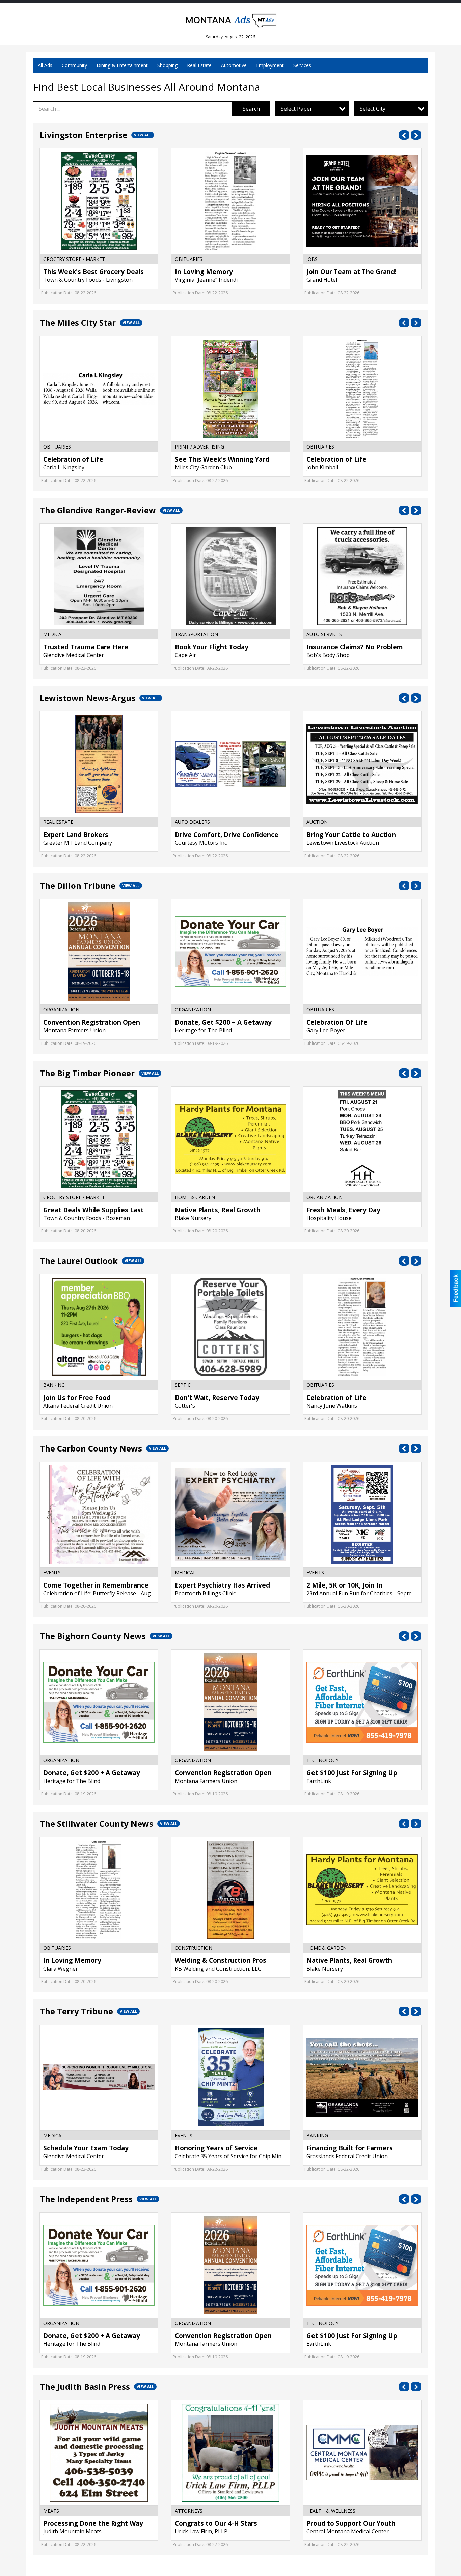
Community (74, 65)
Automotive (234, 65)
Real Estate (199, 65)
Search (251, 109)
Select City (373, 109)
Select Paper (296, 109)
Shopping (167, 65)
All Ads (45, 65)
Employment (270, 65)
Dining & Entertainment (122, 65)
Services (302, 65)
